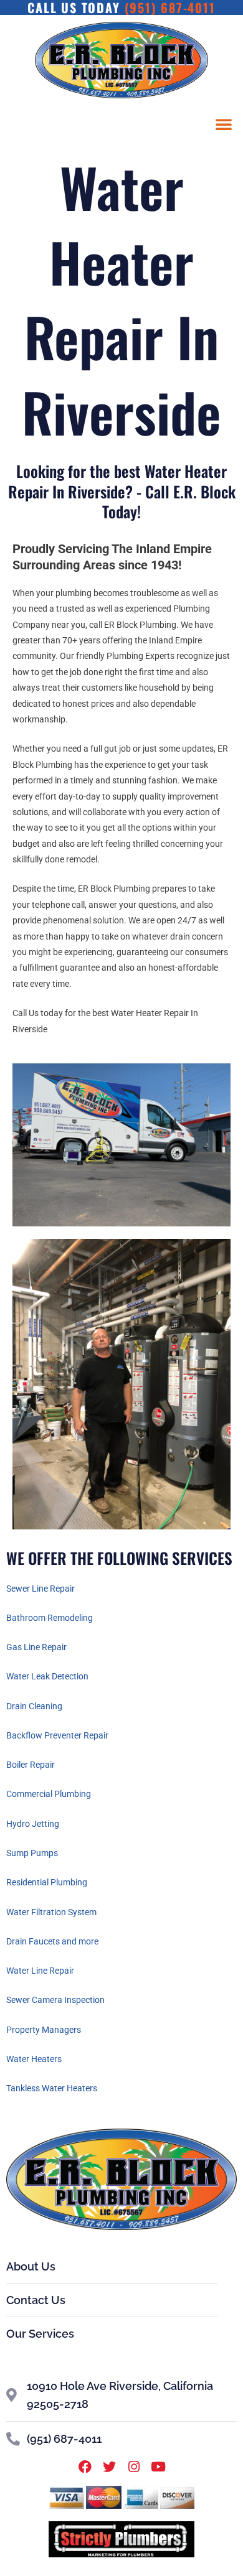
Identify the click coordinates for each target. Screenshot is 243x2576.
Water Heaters (34, 2059)
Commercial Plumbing (49, 1794)
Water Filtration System (51, 1912)
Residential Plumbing (47, 1882)
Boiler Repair (31, 1765)
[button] (224, 124)
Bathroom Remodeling (50, 1618)
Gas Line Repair (36, 1647)
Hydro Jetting (33, 1824)
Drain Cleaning (34, 1706)
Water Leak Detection (47, 1676)
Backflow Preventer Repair (57, 1735)
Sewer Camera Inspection (55, 2000)
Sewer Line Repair (40, 1589)
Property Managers (44, 2030)
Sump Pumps (32, 1853)
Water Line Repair (40, 1971)
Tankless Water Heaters (52, 2088)
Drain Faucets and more (52, 1941)
